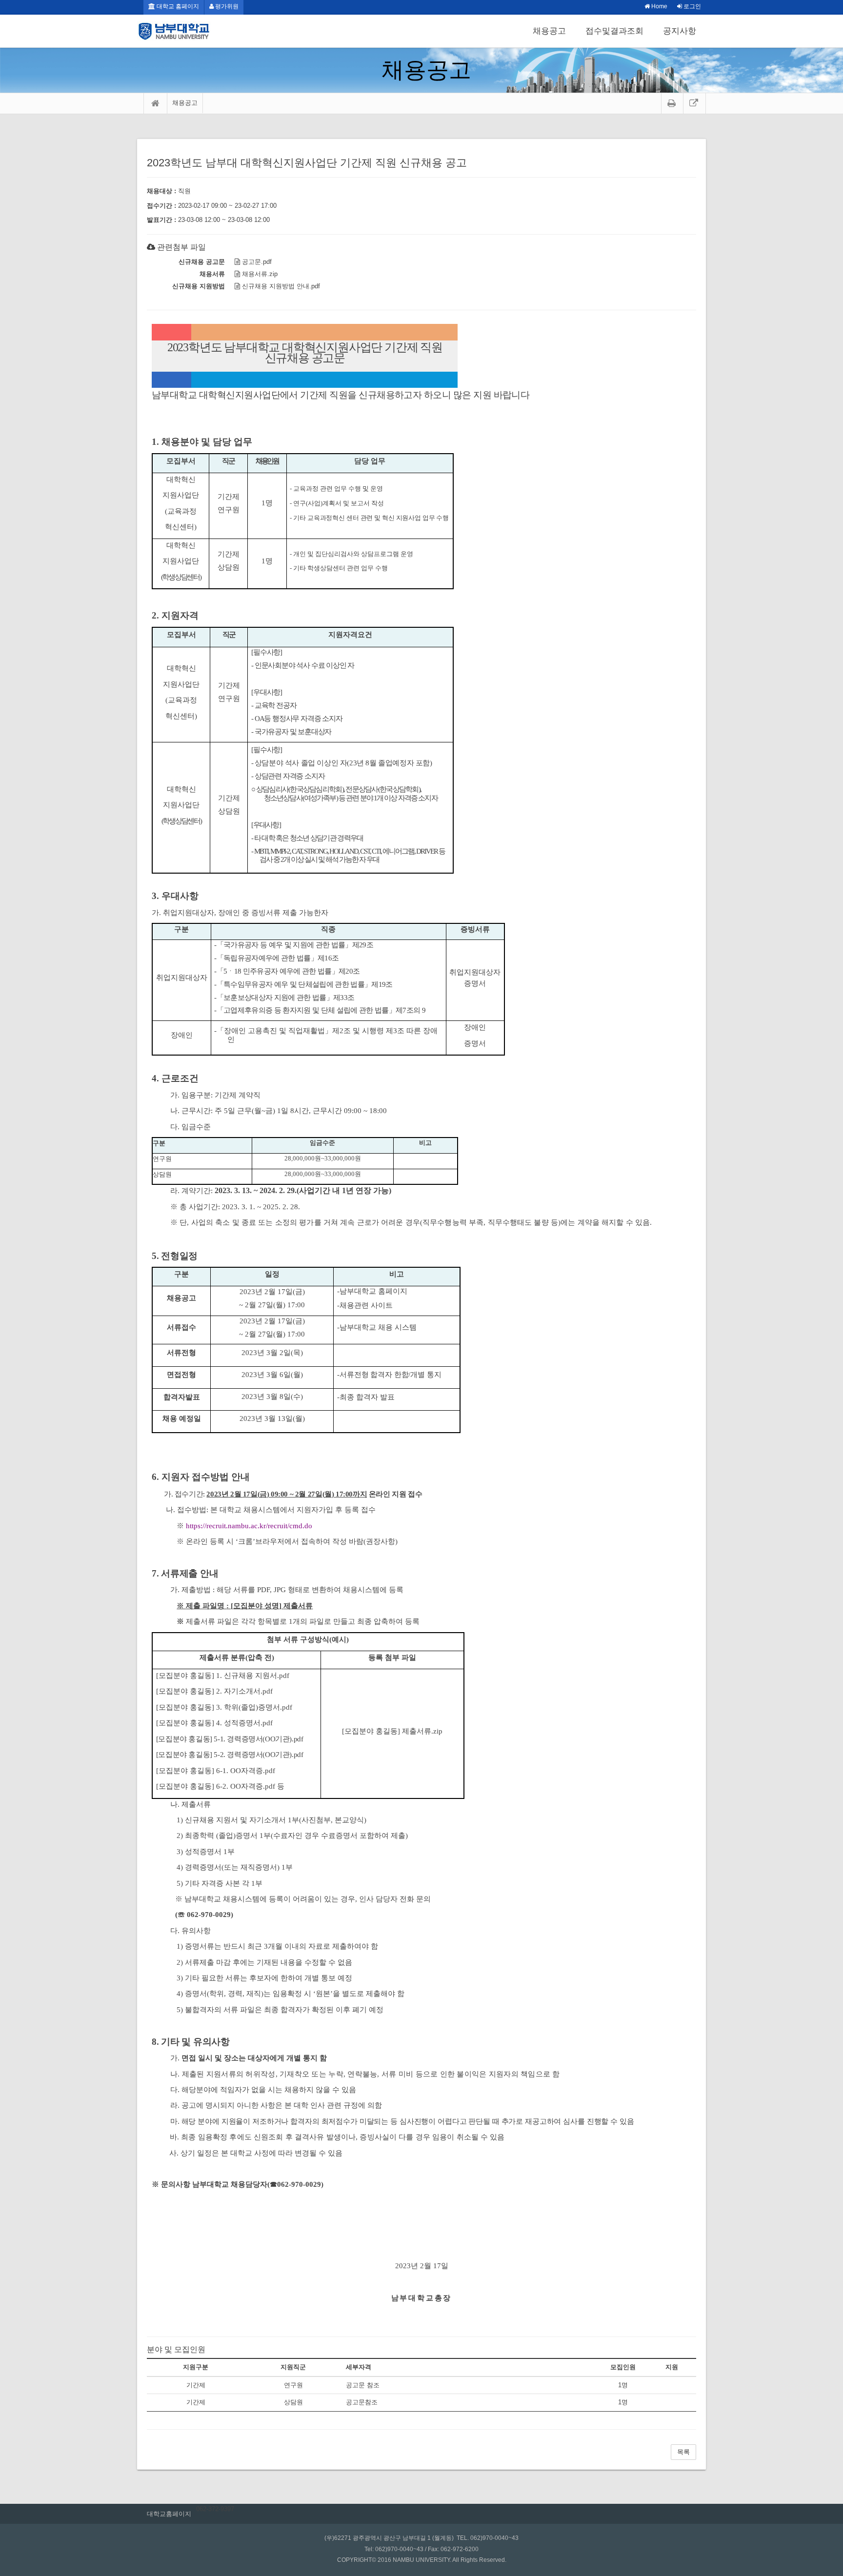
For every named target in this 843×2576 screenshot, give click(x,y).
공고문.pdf (256, 262)
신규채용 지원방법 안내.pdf (280, 286)
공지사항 (680, 31)
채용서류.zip (259, 274)
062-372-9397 (215, 2509)
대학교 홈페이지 (177, 6)
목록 (683, 2452)
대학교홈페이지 (169, 2514)
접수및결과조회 (614, 31)
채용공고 (549, 31)
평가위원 (226, 6)
